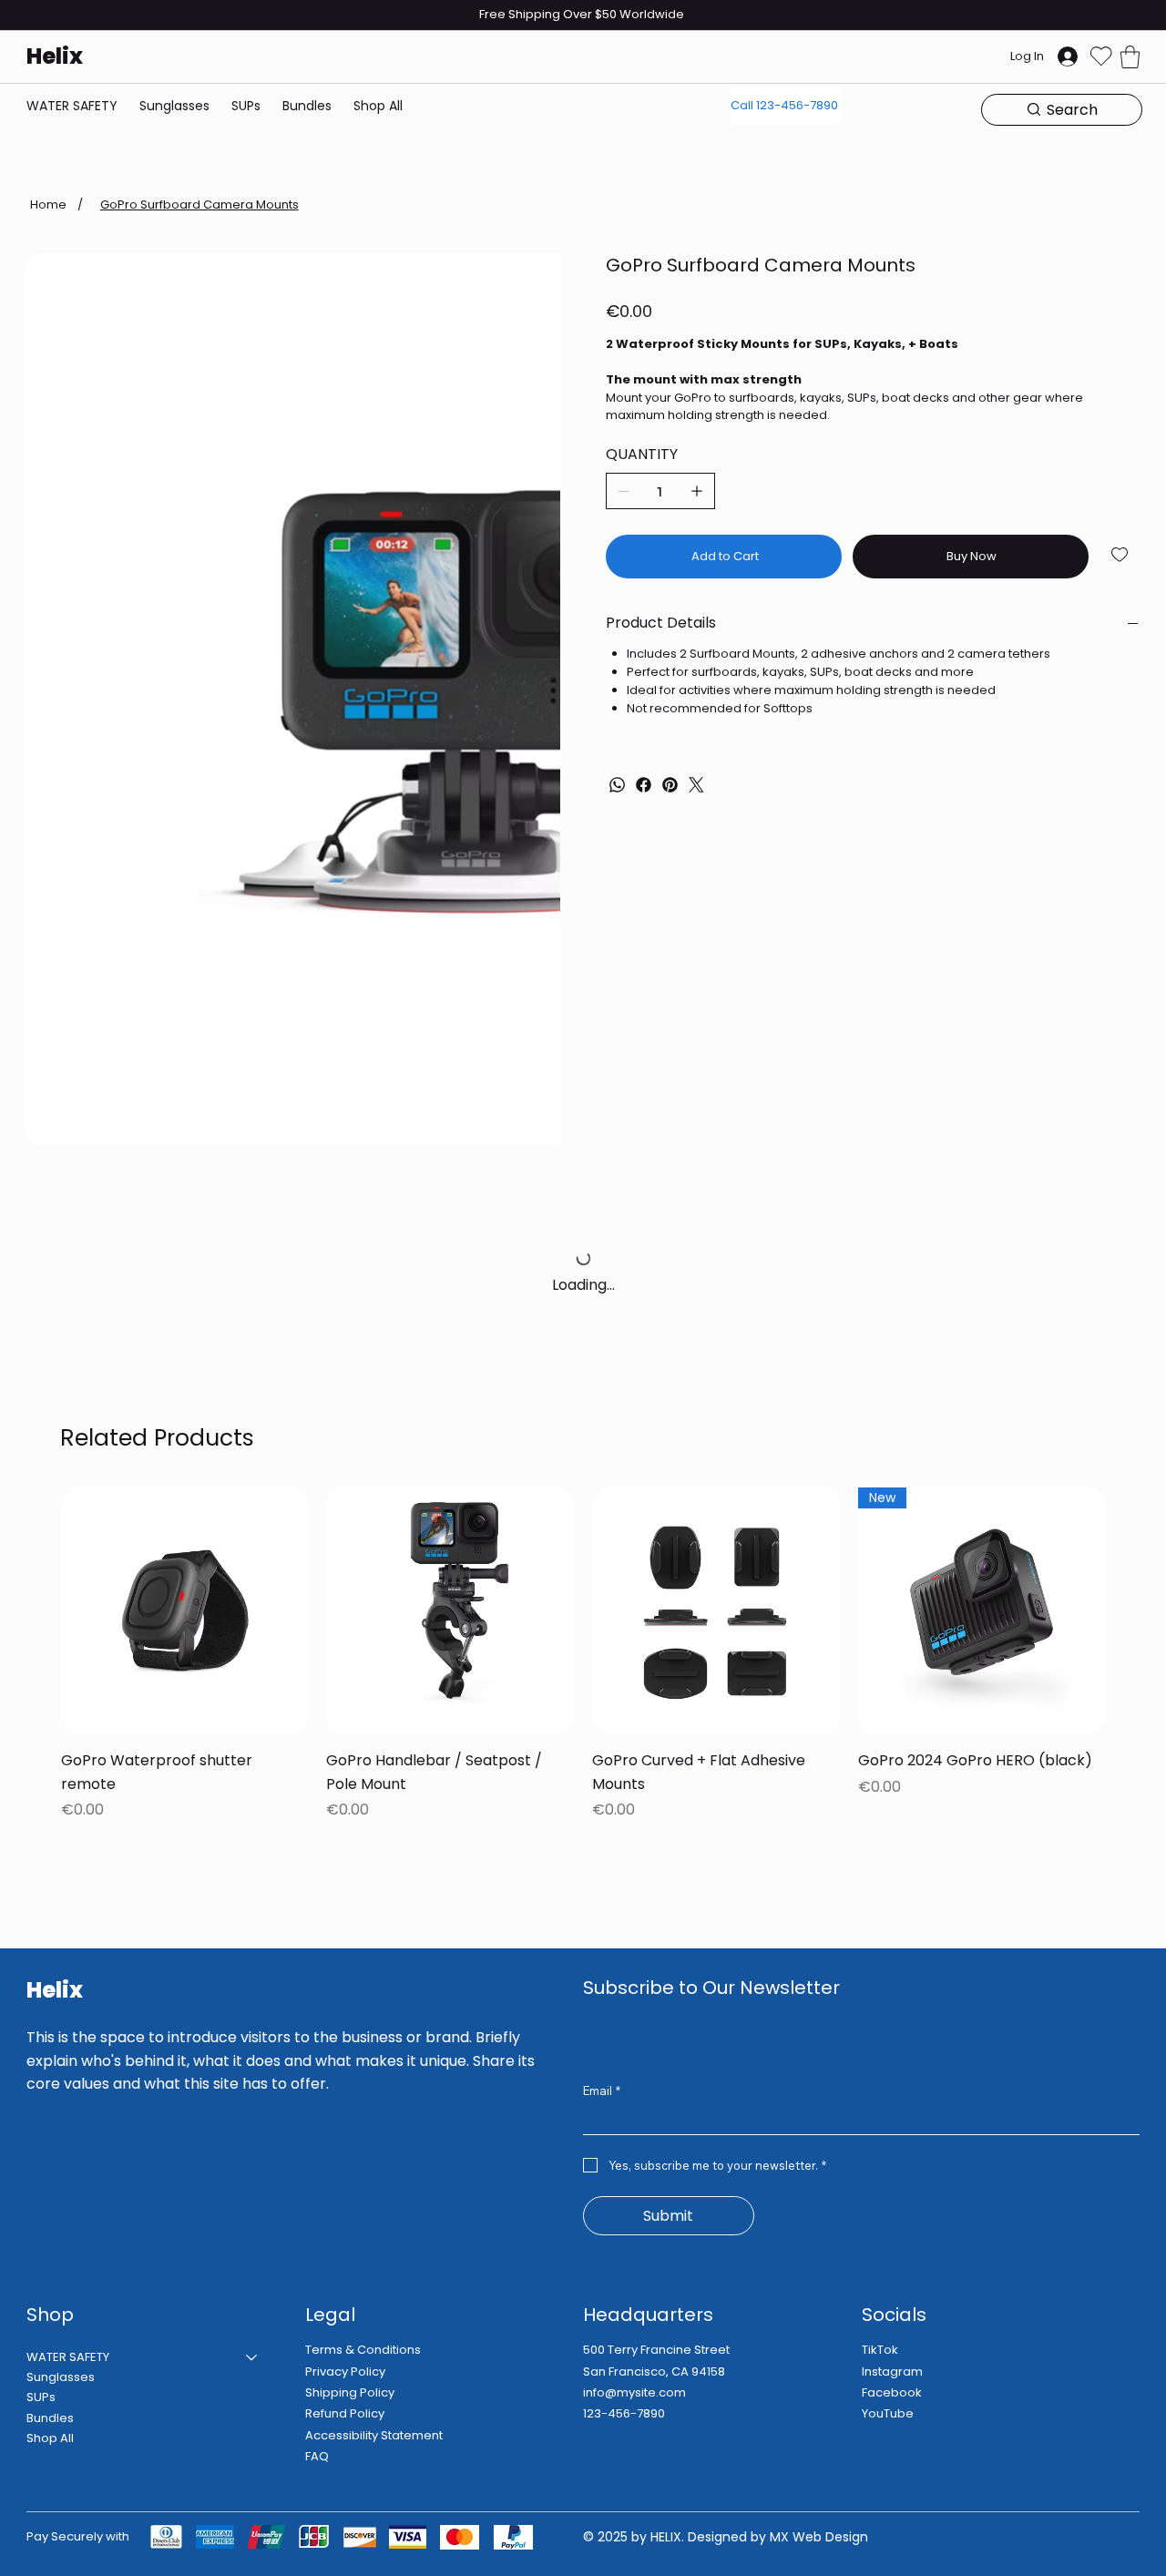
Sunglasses (61, 2377)
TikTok (880, 2350)
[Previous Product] (35, 1610)
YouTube (888, 2413)
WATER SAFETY (68, 2357)
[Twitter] (696, 785)
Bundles (50, 2418)
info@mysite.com (634, 2392)
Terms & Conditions (363, 2350)
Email (602, 2090)
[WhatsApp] (617, 785)
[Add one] (697, 491)
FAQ (317, 2456)
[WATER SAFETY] (252, 2357)
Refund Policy (345, 2413)
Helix (55, 56)
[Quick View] (185, 1611)
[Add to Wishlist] (1121, 555)
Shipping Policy (350, 2392)
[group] (583, 1656)
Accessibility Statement (374, 2435)
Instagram (892, 2372)
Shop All (50, 2438)
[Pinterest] (670, 785)
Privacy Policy (345, 2372)
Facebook (892, 2392)
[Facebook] (644, 785)
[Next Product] (1131, 1610)
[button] (1130, 57)
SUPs (41, 2397)
